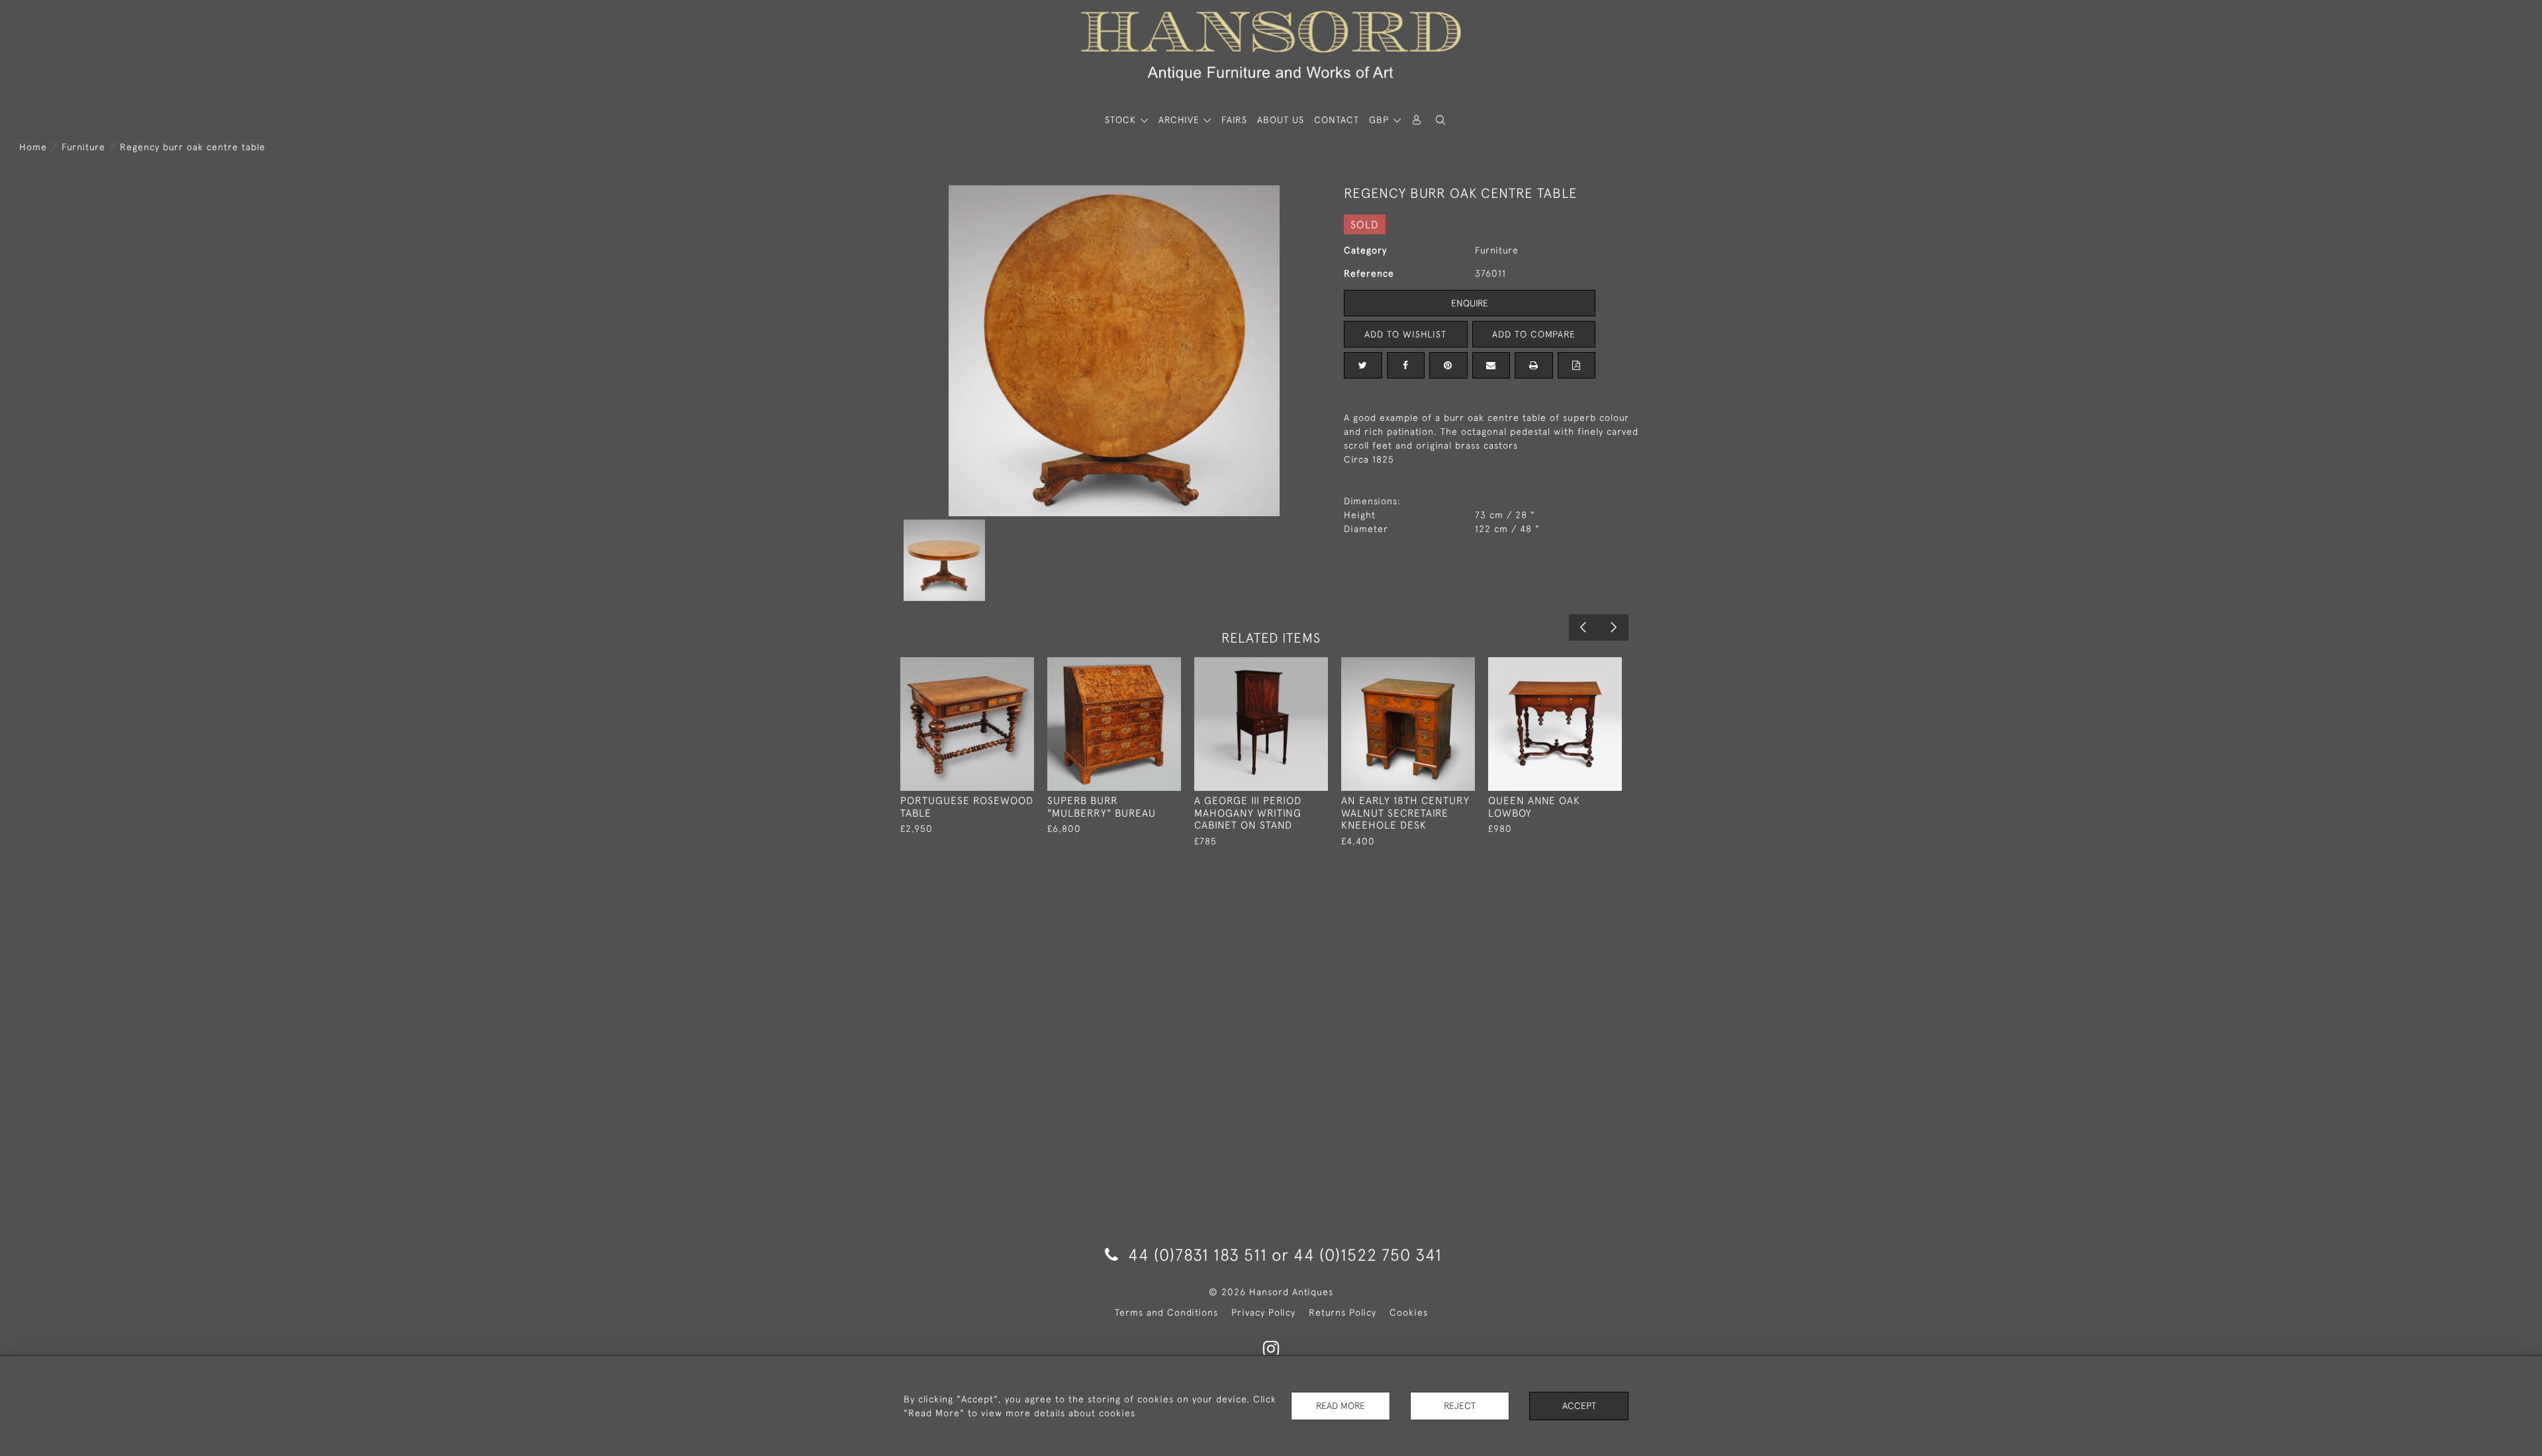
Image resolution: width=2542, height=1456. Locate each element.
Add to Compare (1534, 334)
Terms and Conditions (1166, 1312)
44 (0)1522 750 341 (1368, 1254)
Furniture (83, 147)
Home (33, 147)
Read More (1341, 1406)
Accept (1579, 1406)
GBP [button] (1381, 120)
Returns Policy (1342, 1312)
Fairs (1234, 120)
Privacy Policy (1263, 1312)
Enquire (1470, 303)
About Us (1281, 120)
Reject (1460, 1406)
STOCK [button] (1122, 120)
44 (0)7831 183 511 (1198, 1254)
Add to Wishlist (1405, 334)
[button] (1440, 120)
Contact (1337, 120)
